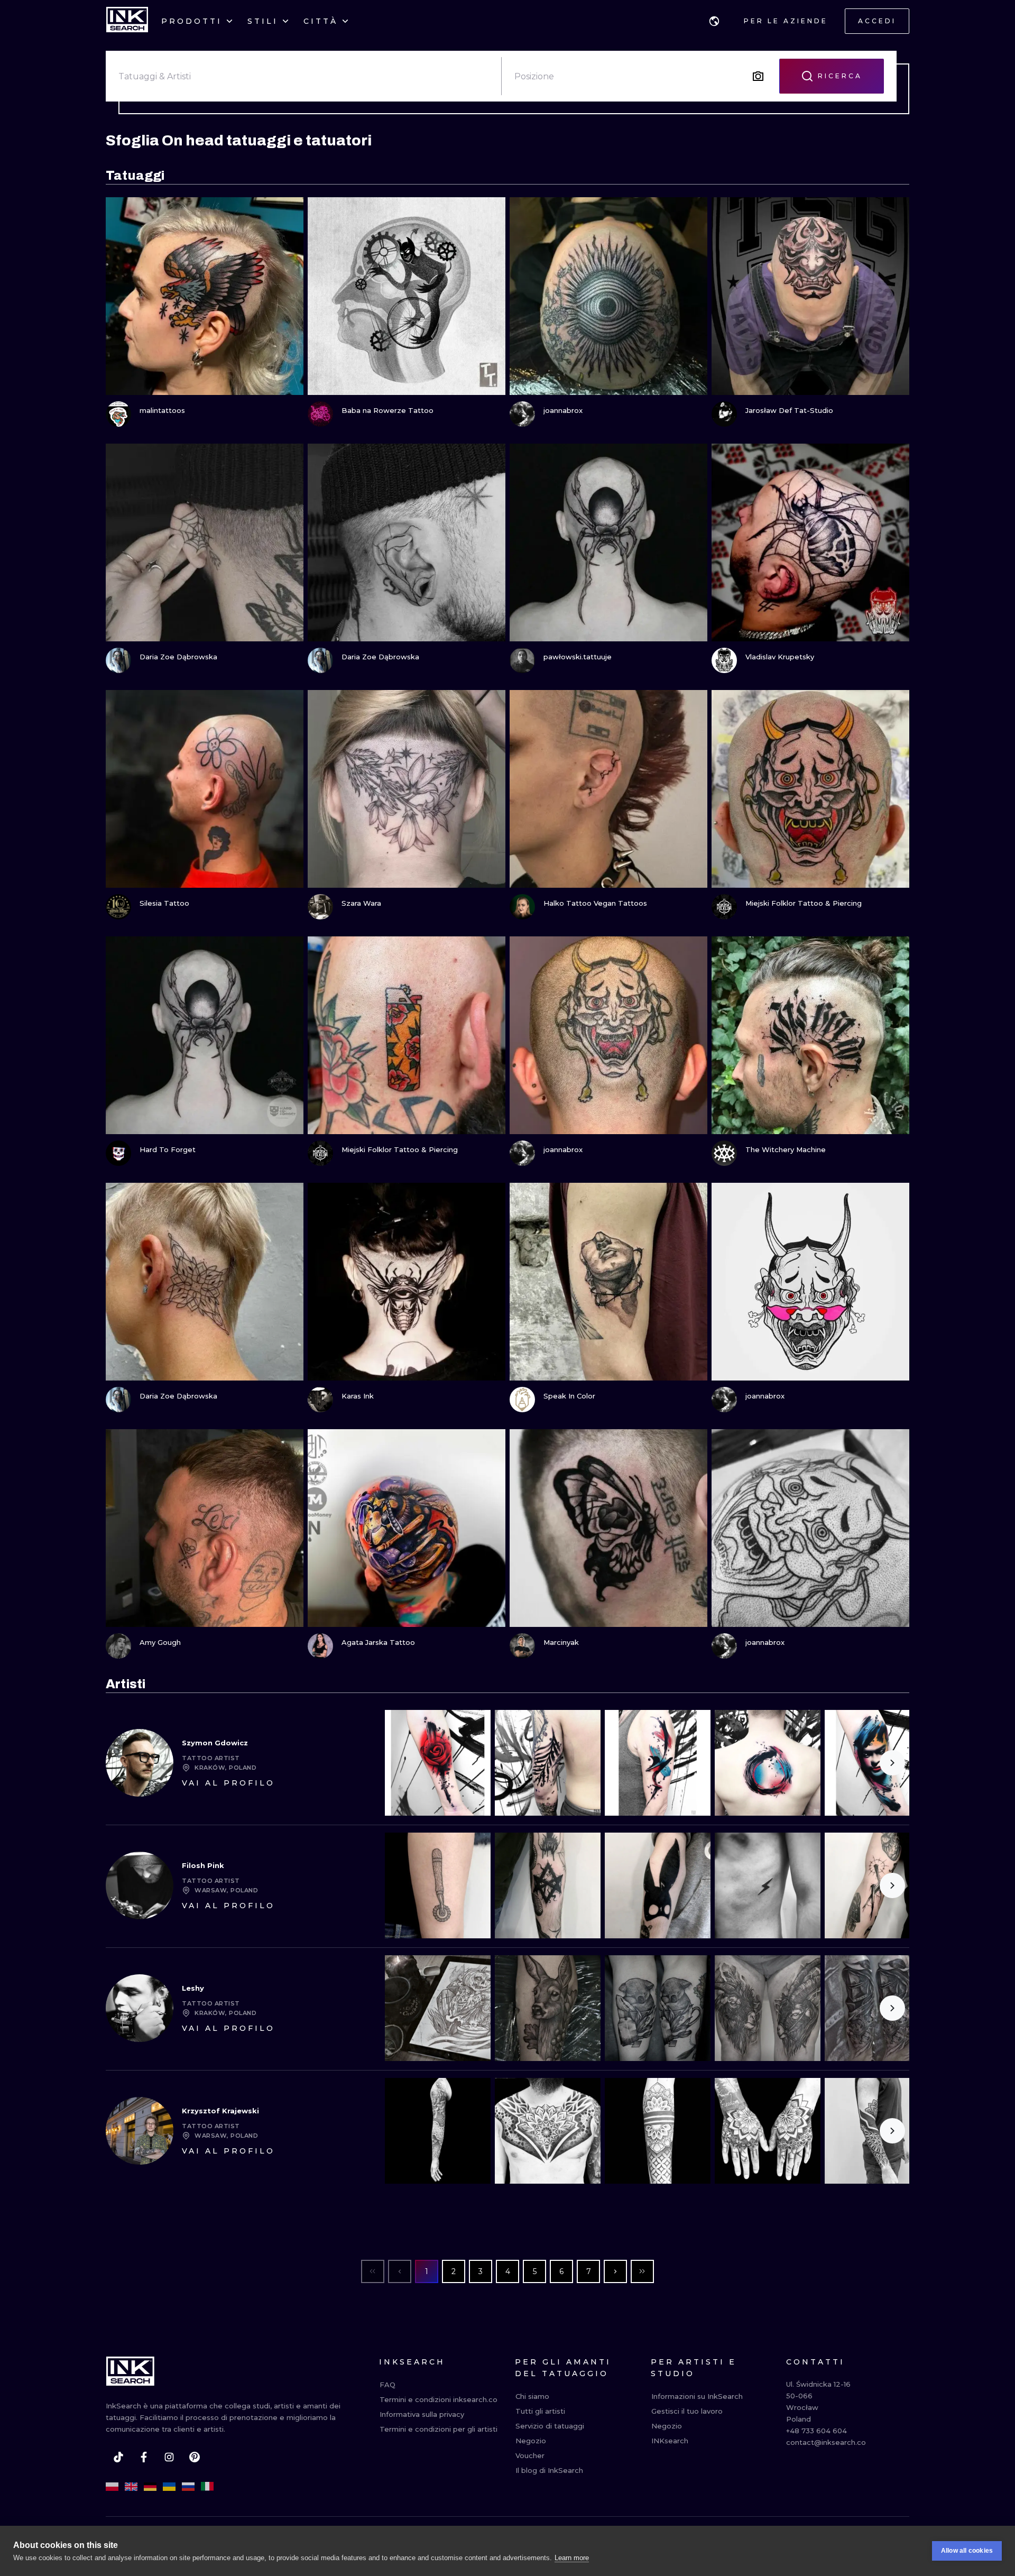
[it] (207, 2487)
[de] (150, 2487)
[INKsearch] (127, 21)
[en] (131, 2487)
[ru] (188, 2487)
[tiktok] (118, 2457)
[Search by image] (758, 76)
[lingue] (714, 21)
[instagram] (169, 2457)
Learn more (572, 2558)
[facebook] (144, 2457)
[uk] (169, 2487)
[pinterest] (195, 2457)
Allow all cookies (967, 2551)
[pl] (112, 2487)
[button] (714, 21)
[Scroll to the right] (892, 1763)
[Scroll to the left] (402, 1763)
